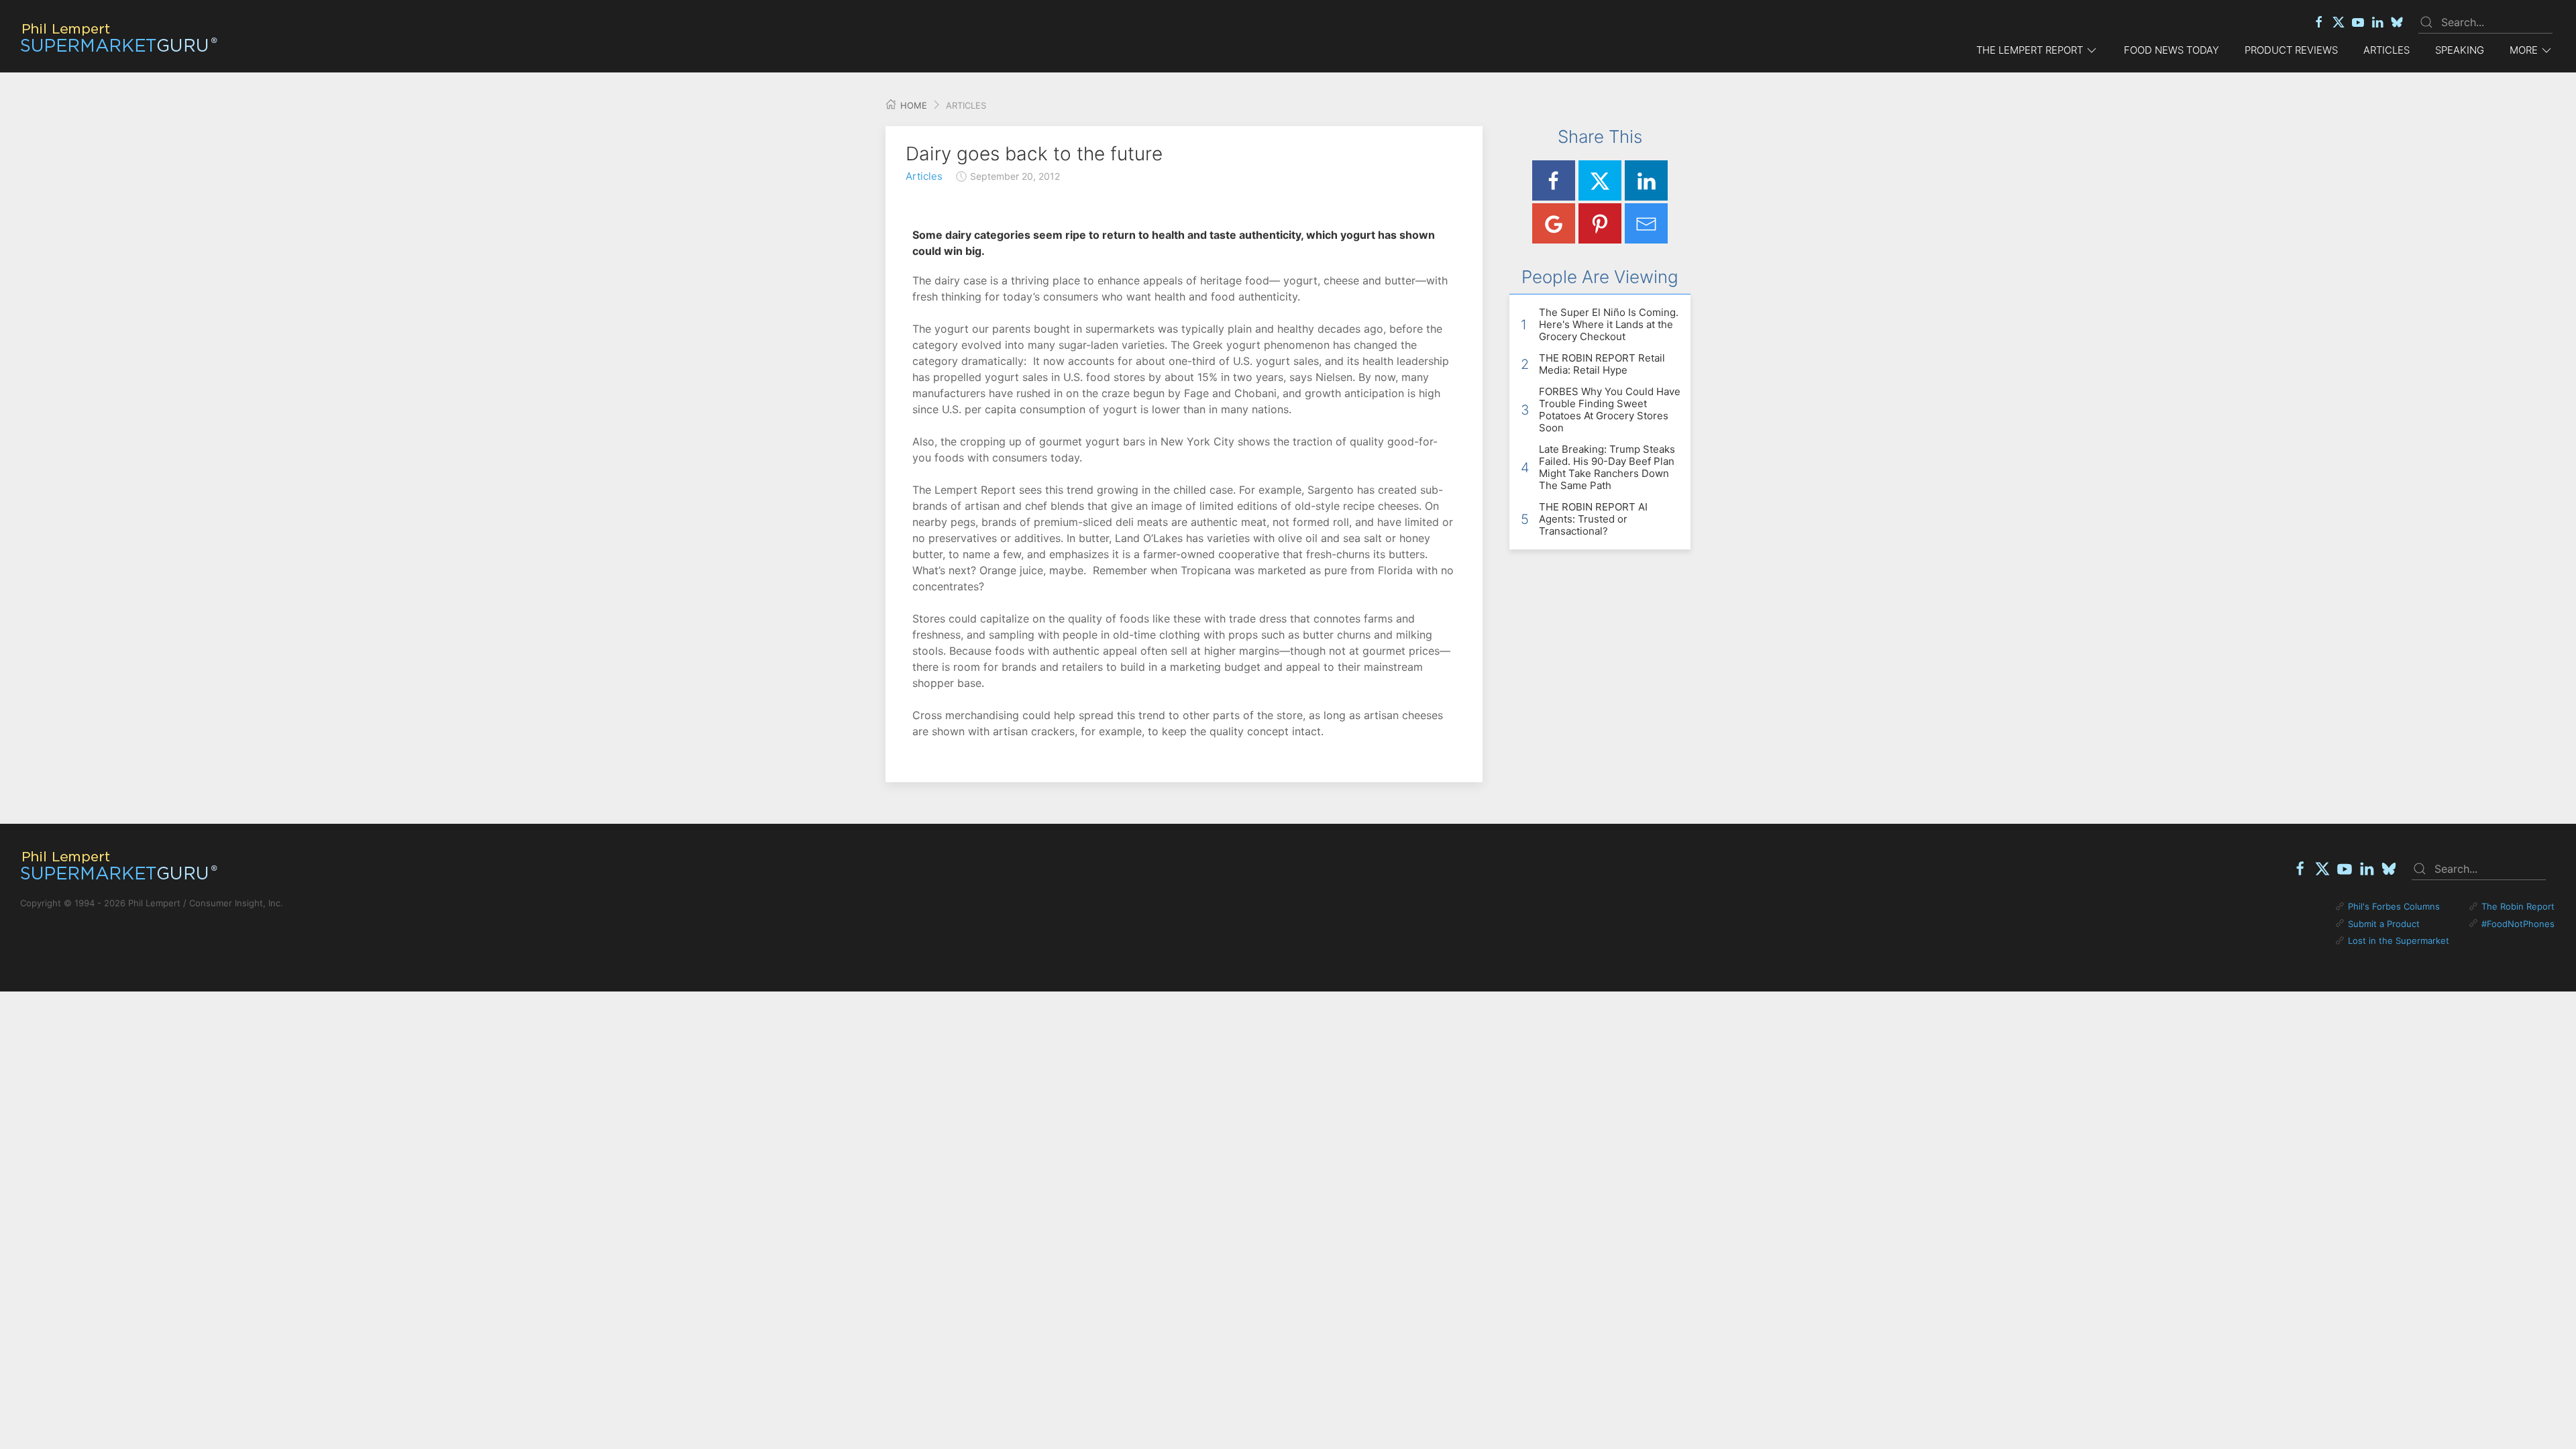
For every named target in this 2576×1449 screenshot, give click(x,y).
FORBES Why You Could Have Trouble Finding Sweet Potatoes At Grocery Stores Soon (1610, 410)
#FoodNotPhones (2518, 924)
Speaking (2460, 50)
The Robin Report (2518, 906)
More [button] (2524, 50)
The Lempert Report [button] (2030, 50)
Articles (2386, 50)
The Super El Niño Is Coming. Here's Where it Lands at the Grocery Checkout (1609, 324)
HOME (912, 105)
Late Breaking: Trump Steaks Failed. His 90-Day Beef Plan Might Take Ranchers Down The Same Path (1607, 467)
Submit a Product (2384, 924)
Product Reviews (2291, 50)
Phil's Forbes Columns (2394, 906)
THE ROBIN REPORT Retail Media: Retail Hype (1602, 364)
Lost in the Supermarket (2399, 941)
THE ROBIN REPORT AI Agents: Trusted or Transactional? (1593, 519)
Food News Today (2171, 50)
